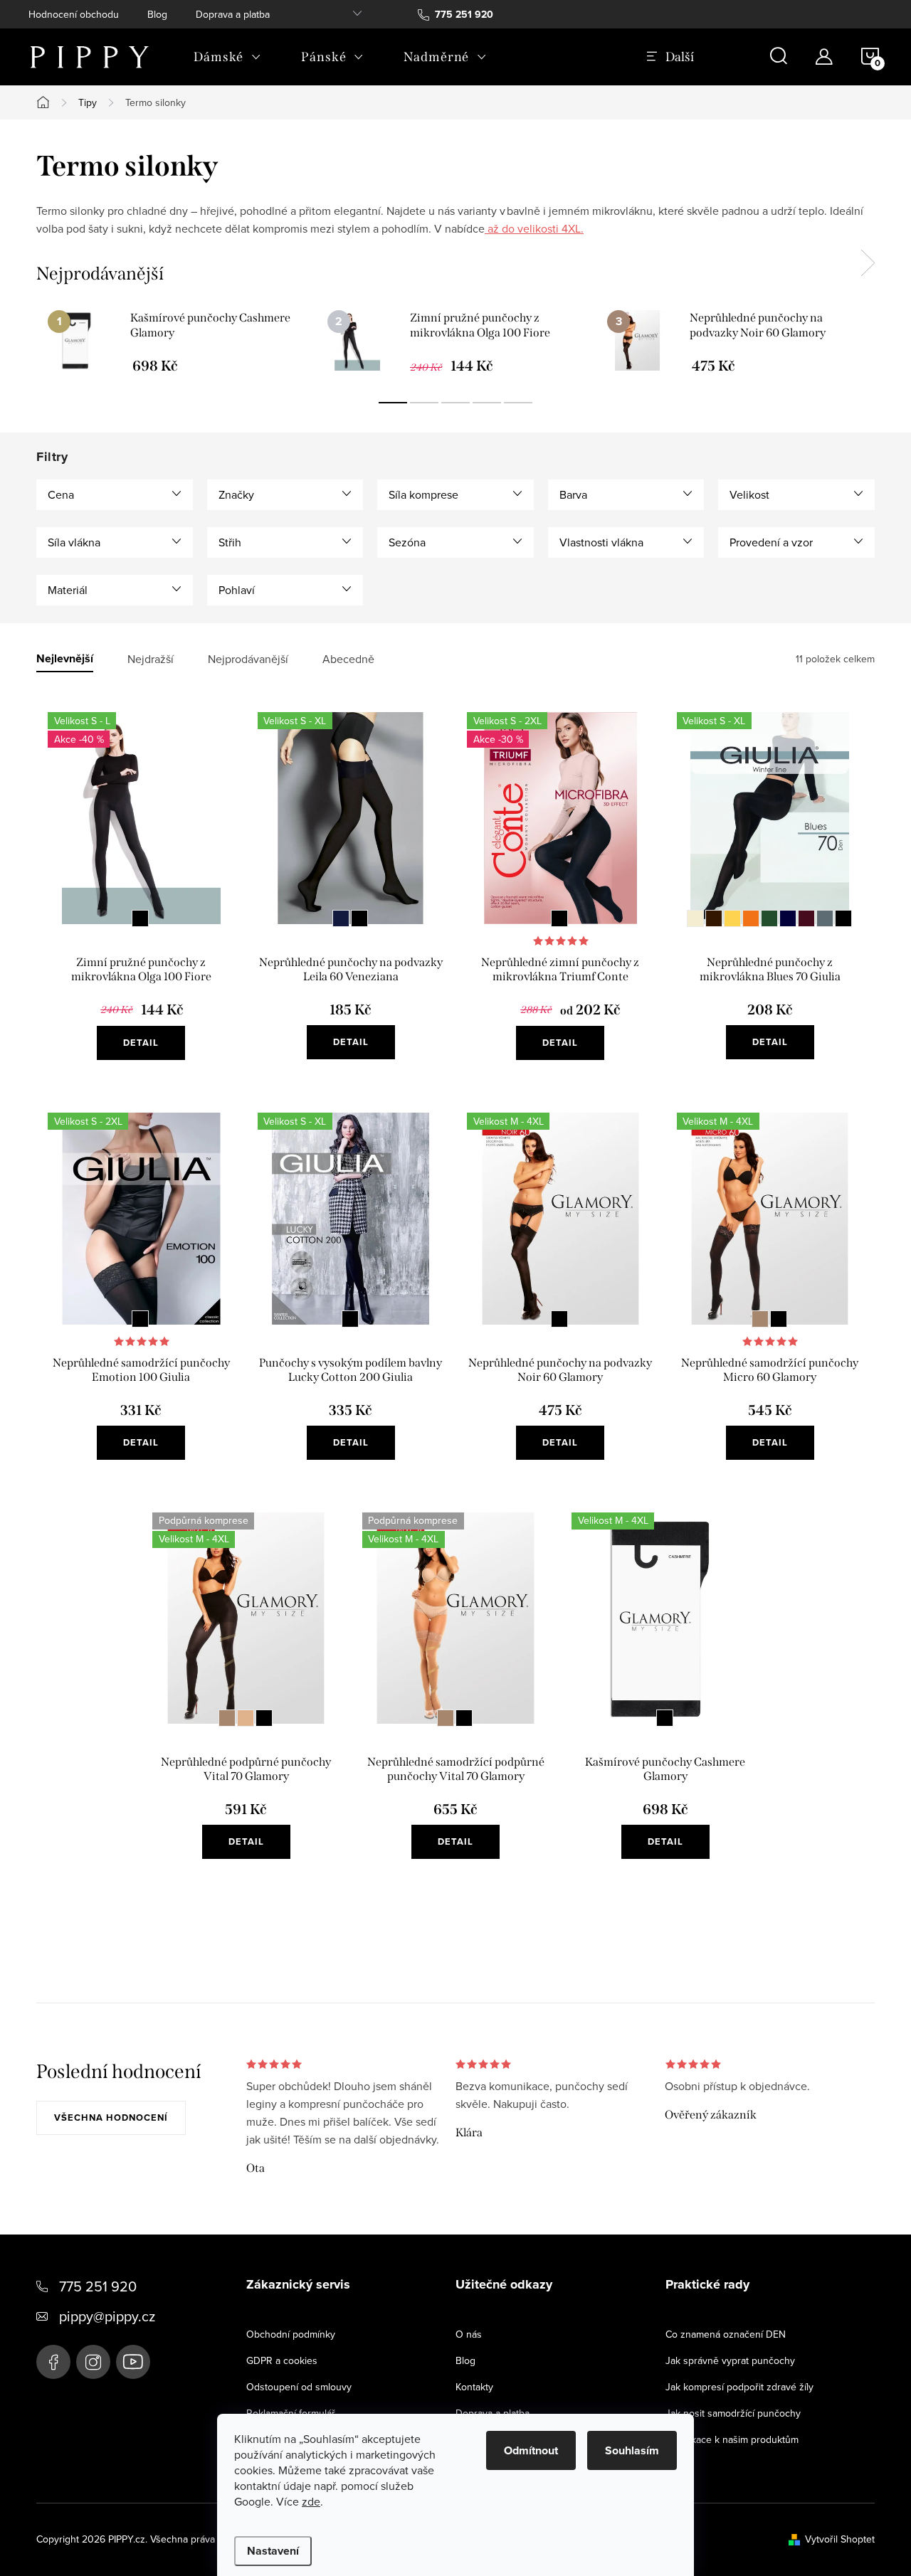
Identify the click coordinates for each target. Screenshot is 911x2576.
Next (868, 263)
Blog (157, 14)
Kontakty (474, 2387)
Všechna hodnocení (111, 2117)
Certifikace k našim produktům (732, 2439)
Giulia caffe (714, 918)
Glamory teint (246, 1718)
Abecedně (348, 659)
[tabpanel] (176, 341)
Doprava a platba (233, 14)
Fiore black (140, 918)
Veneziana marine (341, 918)
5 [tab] (518, 403)
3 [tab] (455, 403)
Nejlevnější (65, 659)
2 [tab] (424, 403)
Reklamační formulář (291, 2413)
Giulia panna (695, 918)
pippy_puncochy (93, 2362)
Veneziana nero (359, 918)
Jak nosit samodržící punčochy (733, 2413)
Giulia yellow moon (732, 918)
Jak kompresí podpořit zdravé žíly (739, 2387)
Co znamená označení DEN (726, 2334)
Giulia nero (843, 918)
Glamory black (559, 1319)
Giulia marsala (806, 918)
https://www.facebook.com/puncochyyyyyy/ (53, 2362)
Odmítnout (531, 2450)
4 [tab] (487, 403)
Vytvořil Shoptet (840, 2539)
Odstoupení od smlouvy (299, 2387)
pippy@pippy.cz (107, 2316)
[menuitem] (227, 57)
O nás (469, 2334)
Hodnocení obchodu (74, 14)
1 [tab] (393, 403)
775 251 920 (98, 2286)
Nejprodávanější (248, 659)
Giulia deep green (769, 918)
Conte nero (559, 918)
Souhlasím (632, 2450)
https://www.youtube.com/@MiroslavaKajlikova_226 (133, 2362)
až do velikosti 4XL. (534, 228)
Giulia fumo (825, 918)
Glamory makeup (760, 1319)
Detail (141, 1043)
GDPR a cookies (282, 2360)
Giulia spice (751, 918)
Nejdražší (151, 659)
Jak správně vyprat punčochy (730, 2360)
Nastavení (273, 2551)
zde (311, 2501)
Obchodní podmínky (291, 2334)
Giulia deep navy (788, 918)
